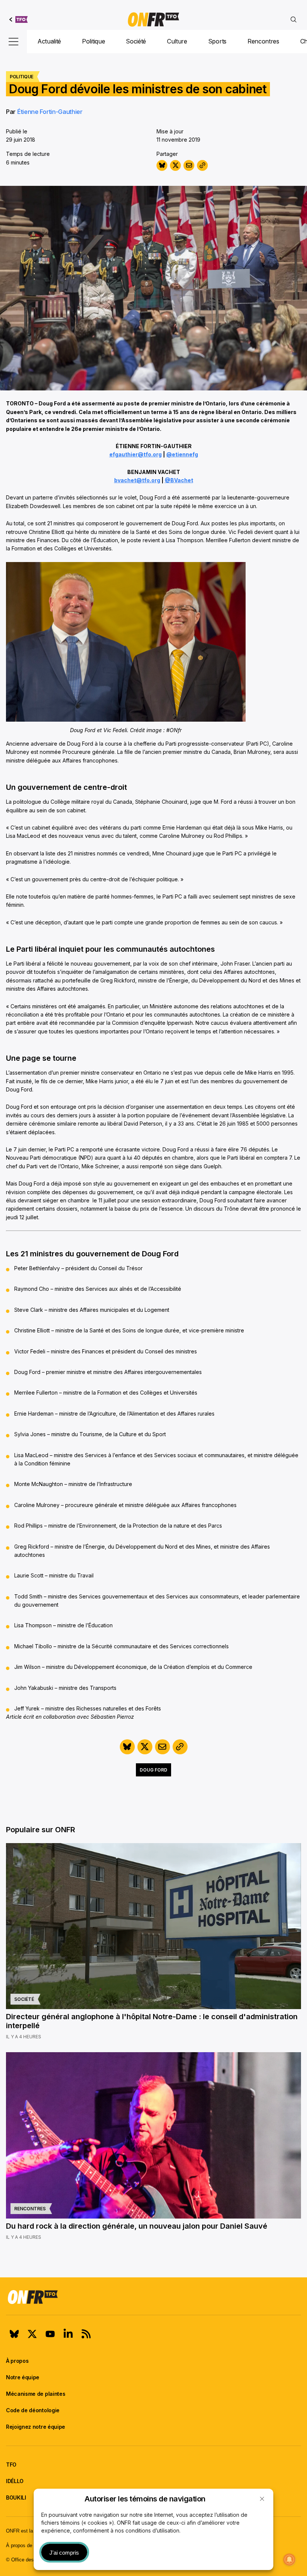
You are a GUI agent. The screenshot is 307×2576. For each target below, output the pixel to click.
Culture (177, 41)
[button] (262, 2499)
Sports (217, 41)
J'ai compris (64, 2553)
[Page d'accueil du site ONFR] (153, 2297)
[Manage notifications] (289, 2560)
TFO (11, 2465)
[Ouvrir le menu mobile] (13, 42)
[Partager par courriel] (189, 165)
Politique (93, 41)
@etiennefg (182, 454)
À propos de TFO (25, 2545)
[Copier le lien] (202, 165)
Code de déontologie (33, 2410)
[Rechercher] (294, 19)
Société (136, 41)
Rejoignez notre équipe (36, 2427)
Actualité (49, 41)
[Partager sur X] (175, 165)
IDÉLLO (15, 2481)
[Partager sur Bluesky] (162, 165)
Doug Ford (153, 1770)
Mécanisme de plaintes (36, 2394)
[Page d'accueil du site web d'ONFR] (153, 19)
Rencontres (263, 41)
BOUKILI (16, 2498)
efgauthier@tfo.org (136, 454)
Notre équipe (23, 2377)
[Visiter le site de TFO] (19, 19)
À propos (17, 2361)
